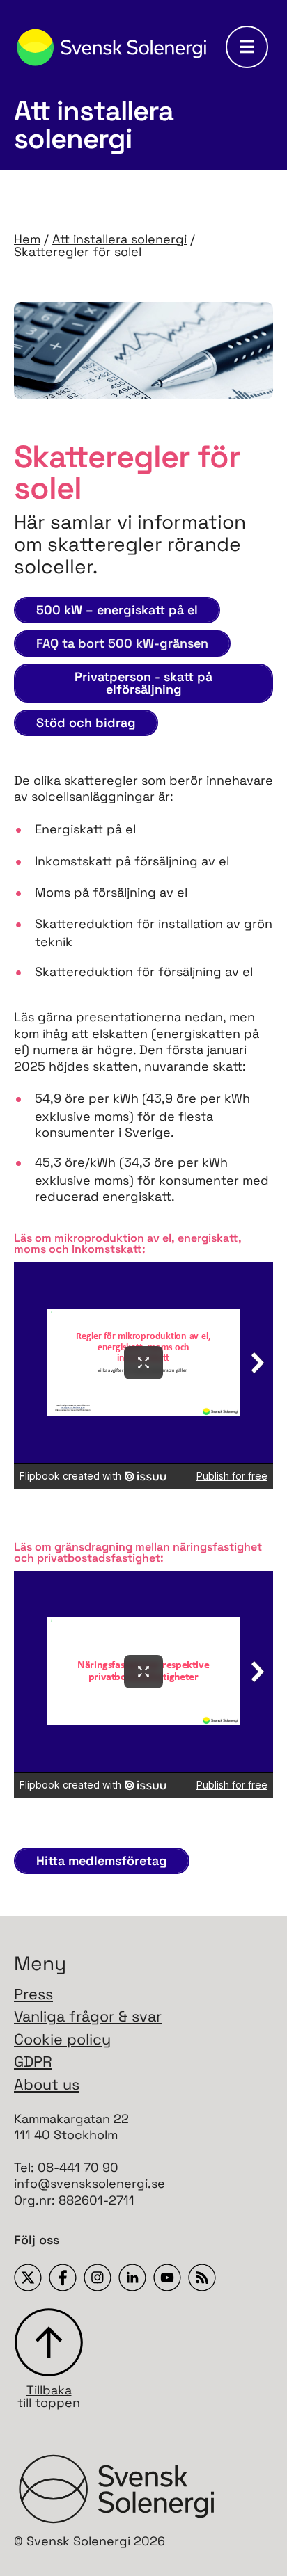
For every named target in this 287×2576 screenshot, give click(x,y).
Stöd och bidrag (86, 722)
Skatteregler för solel (78, 251)
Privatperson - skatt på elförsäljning (143, 683)
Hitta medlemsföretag (102, 1861)
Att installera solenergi (119, 239)
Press (33, 1994)
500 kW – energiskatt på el (117, 610)
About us (47, 2085)
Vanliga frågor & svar (88, 2016)
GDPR (33, 2062)
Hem (27, 239)
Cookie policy (62, 2039)
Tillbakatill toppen (49, 2395)
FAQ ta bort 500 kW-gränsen (122, 643)
